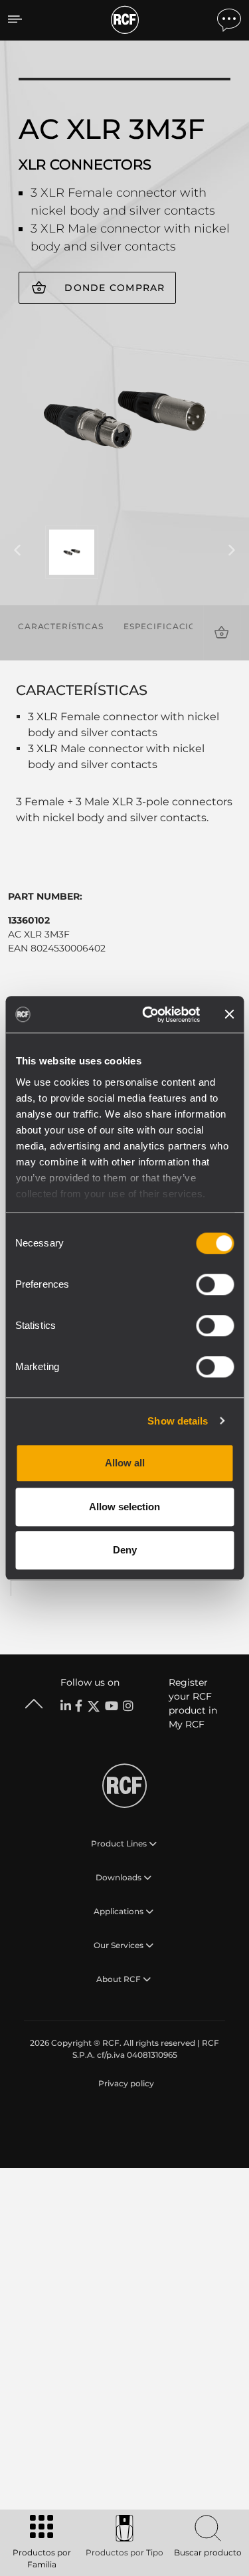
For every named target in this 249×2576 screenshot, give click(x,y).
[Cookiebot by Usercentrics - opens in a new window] (148, 1015)
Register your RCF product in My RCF (193, 1703)
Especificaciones (169, 626)
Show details (178, 1421)
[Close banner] (229, 1015)
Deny (125, 1550)
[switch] (215, 1284)
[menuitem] (125, 2084)
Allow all (125, 1463)
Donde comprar (115, 288)
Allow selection (124, 1507)
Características (61, 626)
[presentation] (17, 551)
